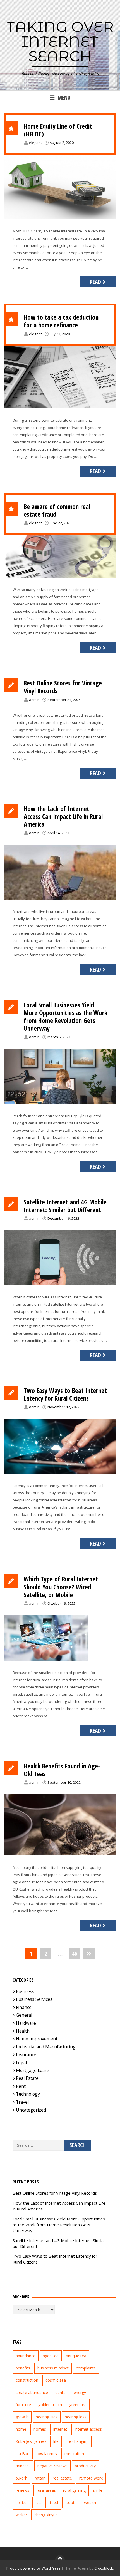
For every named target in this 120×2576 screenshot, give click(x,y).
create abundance (32, 2392)
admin (34, 700)
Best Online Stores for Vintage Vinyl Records (63, 687)
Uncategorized (31, 2110)
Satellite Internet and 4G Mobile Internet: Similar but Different (65, 1206)
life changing (77, 2441)
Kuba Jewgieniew (31, 2441)
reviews (22, 2490)
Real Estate (27, 2078)
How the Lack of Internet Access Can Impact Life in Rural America (63, 816)
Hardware (26, 2023)
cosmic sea (56, 2380)
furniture (23, 2405)
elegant (35, 143)
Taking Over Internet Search (60, 41)
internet (60, 2429)
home (21, 2429)
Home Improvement (37, 2039)
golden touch (50, 2405)
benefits (23, 2368)
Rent (21, 2086)
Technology (28, 2094)
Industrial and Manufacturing (46, 2047)
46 (75, 1953)
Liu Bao (23, 2454)
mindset (23, 2466)
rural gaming (74, 2490)
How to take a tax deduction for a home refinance (61, 321)
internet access (88, 2429)
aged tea (51, 2356)
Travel (22, 2102)
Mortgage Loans (33, 2070)
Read (95, 282)
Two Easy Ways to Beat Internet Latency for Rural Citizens (65, 1394)
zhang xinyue (46, 2515)
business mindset (53, 2368)
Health (23, 2031)
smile (98, 2490)
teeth (55, 2502)
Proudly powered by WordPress (33, 2568)
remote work (91, 2478)
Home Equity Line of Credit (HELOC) (58, 130)
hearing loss (76, 2417)
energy (80, 2392)
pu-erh (21, 2478)
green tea (78, 2405)
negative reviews (52, 2466)
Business (25, 1991)
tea (40, 2502)
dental (61, 2392)
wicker (21, 2515)
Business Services (34, 1999)
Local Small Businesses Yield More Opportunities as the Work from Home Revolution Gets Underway (66, 1017)
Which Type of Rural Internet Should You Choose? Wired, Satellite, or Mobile (61, 1587)
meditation (74, 2454)
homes (40, 2429)
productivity (85, 2466)
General (24, 2015)
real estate (62, 2478)
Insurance (26, 2055)
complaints (86, 2368)
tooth (72, 2502)
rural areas (46, 2490)
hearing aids (47, 2417)
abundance (26, 2356)
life (56, 2441)
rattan (40, 2478)
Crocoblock (104, 2568)
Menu (64, 97)
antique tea (76, 2356)
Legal (21, 2063)
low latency (47, 2454)
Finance (24, 2007)
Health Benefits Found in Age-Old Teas (62, 1770)
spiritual (23, 2502)
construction (27, 2380)
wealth (90, 2502)
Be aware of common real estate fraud (57, 510)
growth (22, 2417)
